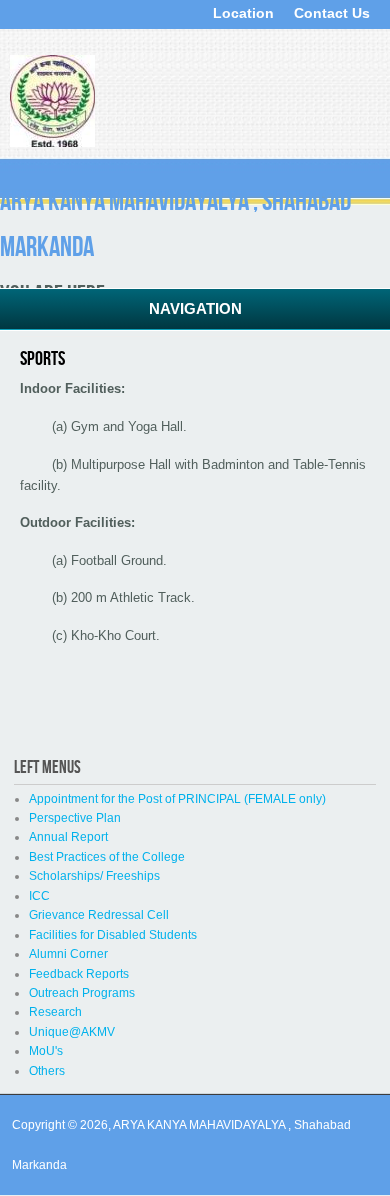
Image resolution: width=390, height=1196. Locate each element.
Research (55, 1012)
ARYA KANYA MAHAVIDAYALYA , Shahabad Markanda (175, 224)
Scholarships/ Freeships (94, 876)
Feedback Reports (79, 974)
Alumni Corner (68, 954)
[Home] (52, 143)
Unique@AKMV (72, 1032)
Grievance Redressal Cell (99, 915)
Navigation (195, 308)
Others (47, 1071)
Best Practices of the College (107, 857)
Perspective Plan (75, 818)
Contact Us (332, 13)
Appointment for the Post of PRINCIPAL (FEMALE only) (177, 799)
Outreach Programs (82, 993)
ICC (39, 896)
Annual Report (68, 837)
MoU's (46, 1051)
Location (243, 13)
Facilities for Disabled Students (113, 935)
